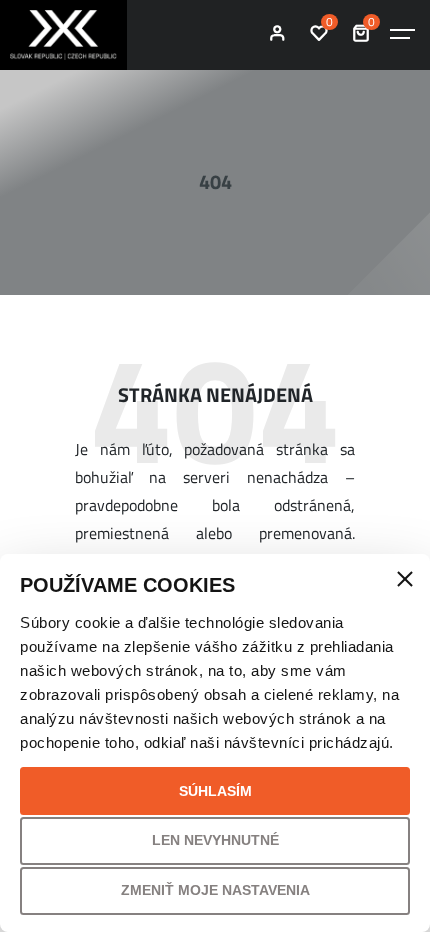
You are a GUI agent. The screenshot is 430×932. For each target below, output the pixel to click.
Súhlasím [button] (215, 791)
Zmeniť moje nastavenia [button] (215, 890)
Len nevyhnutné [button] (215, 840)
